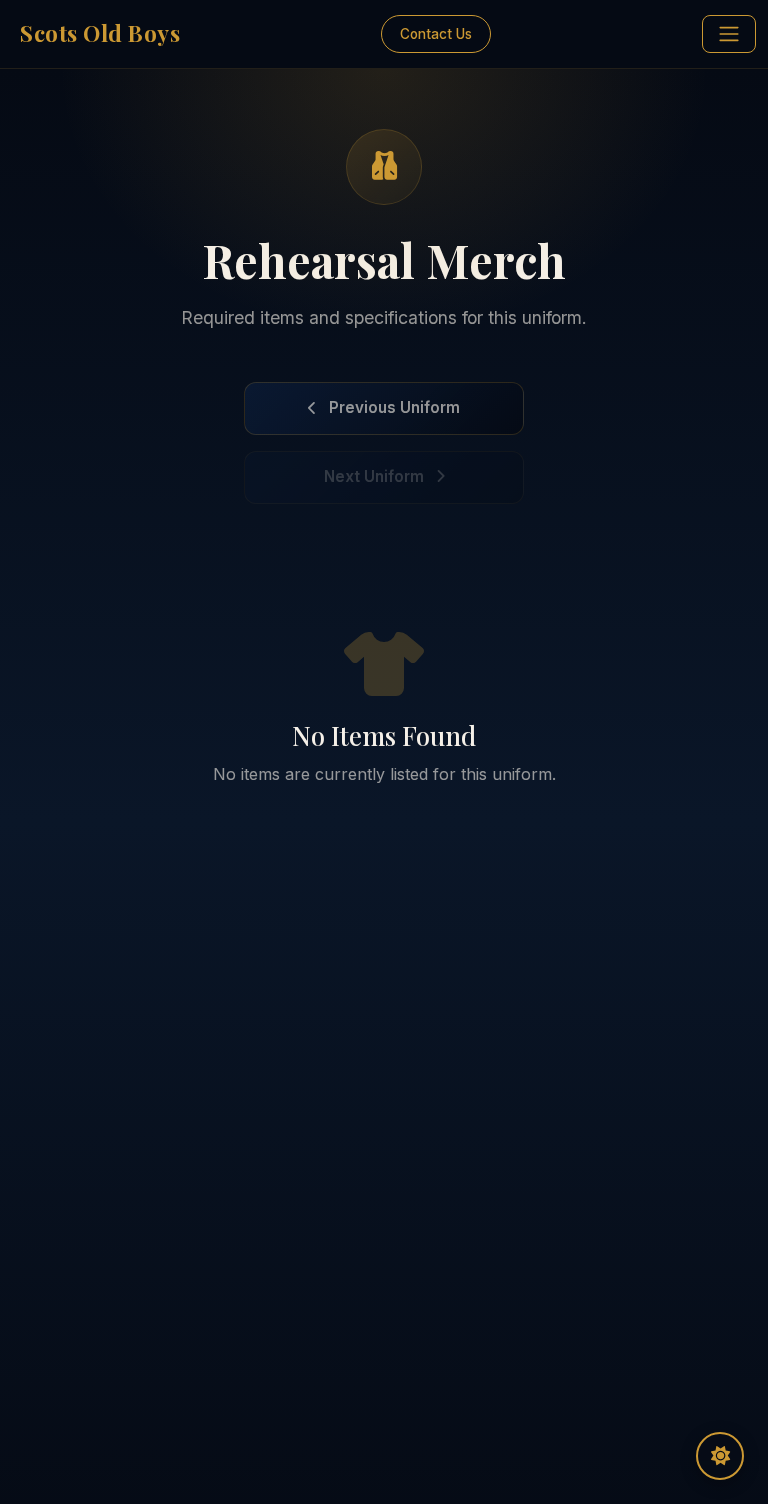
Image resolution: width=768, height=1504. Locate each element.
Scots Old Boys (100, 33)
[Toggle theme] (720, 1456)
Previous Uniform (394, 407)
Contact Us (436, 34)
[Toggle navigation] (729, 34)
